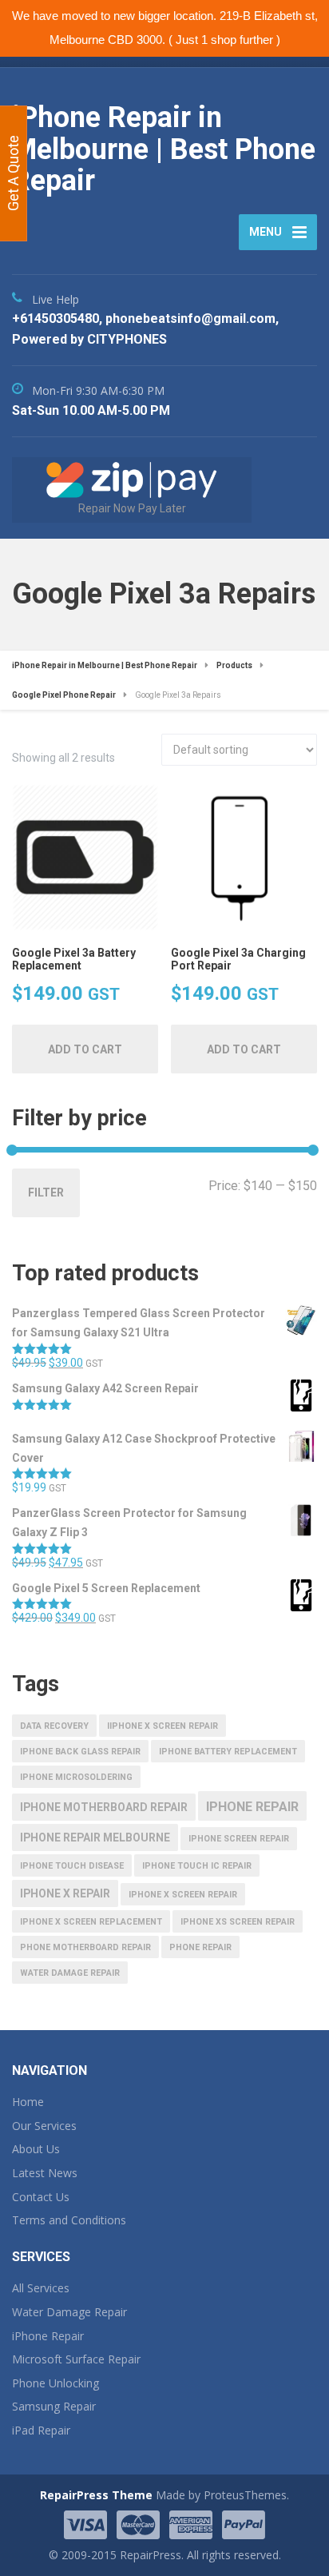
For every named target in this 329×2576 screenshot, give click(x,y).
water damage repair (70, 1973)
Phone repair (200, 1947)
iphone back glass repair (80, 1752)
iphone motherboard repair (104, 1807)
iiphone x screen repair (163, 1726)
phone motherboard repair (85, 1947)
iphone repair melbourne (95, 1837)
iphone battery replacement (228, 1752)
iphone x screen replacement (91, 1922)
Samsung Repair (54, 2406)
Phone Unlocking (55, 2383)
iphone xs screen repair (238, 1922)
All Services (41, 2288)
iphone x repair (65, 1893)
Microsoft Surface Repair (76, 2359)
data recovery (54, 1726)
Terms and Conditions (69, 2220)
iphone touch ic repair (197, 1866)
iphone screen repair (239, 1839)
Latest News (45, 2173)
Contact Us (41, 2197)
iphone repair (252, 1807)
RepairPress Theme (96, 2495)
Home (28, 2102)
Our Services (44, 2126)
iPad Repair (41, 2430)
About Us (36, 2149)
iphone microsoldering (76, 1777)
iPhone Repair (48, 2336)
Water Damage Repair (69, 2312)
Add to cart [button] (85, 1049)
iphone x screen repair (183, 1895)
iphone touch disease (72, 1866)
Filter (46, 1192)
